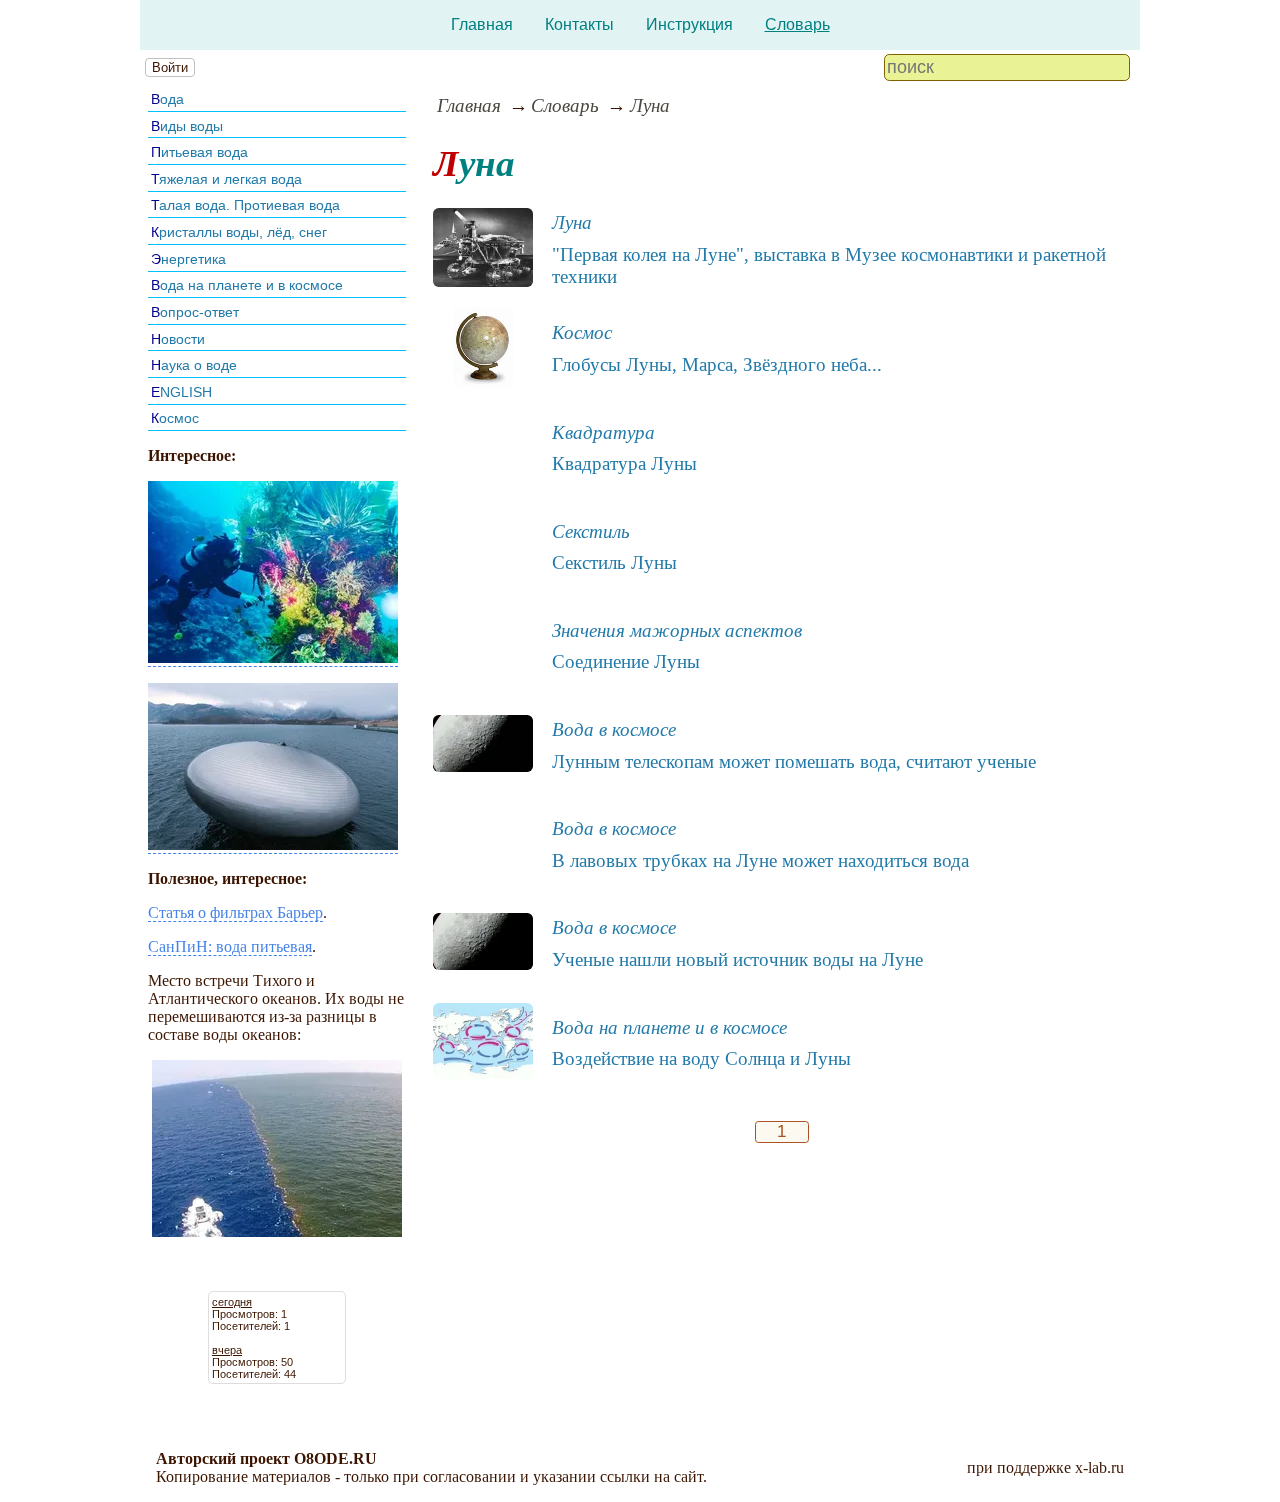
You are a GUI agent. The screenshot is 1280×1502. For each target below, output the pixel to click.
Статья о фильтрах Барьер (235, 912)
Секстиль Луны (614, 562)
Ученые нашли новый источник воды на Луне (737, 959)
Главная (482, 24)
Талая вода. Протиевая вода (245, 205)
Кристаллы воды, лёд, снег (239, 232)
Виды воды (187, 126)
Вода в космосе (614, 729)
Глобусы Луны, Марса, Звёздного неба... (717, 364)
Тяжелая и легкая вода (226, 179)
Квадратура (603, 432)
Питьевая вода (199, 152)
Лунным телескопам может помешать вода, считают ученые (794, 761)
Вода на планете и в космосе (247, 285)
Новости (178, 339)
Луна (650, 105)
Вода (167, 99)
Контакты (579, 24)
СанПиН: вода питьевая (230, 946)
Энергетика (188, 259)
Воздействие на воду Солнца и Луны (701, 1058)
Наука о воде (194, 365)
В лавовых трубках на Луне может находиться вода (760, 860)
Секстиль (591, 531)
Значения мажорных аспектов (677, 630)
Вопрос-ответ (195, 312)
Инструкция (689, 24)
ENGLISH (181, 392)
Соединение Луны (626, 661)
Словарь (797, 24)
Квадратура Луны (624, 463)
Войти (170, 67)
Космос (175, 418)
